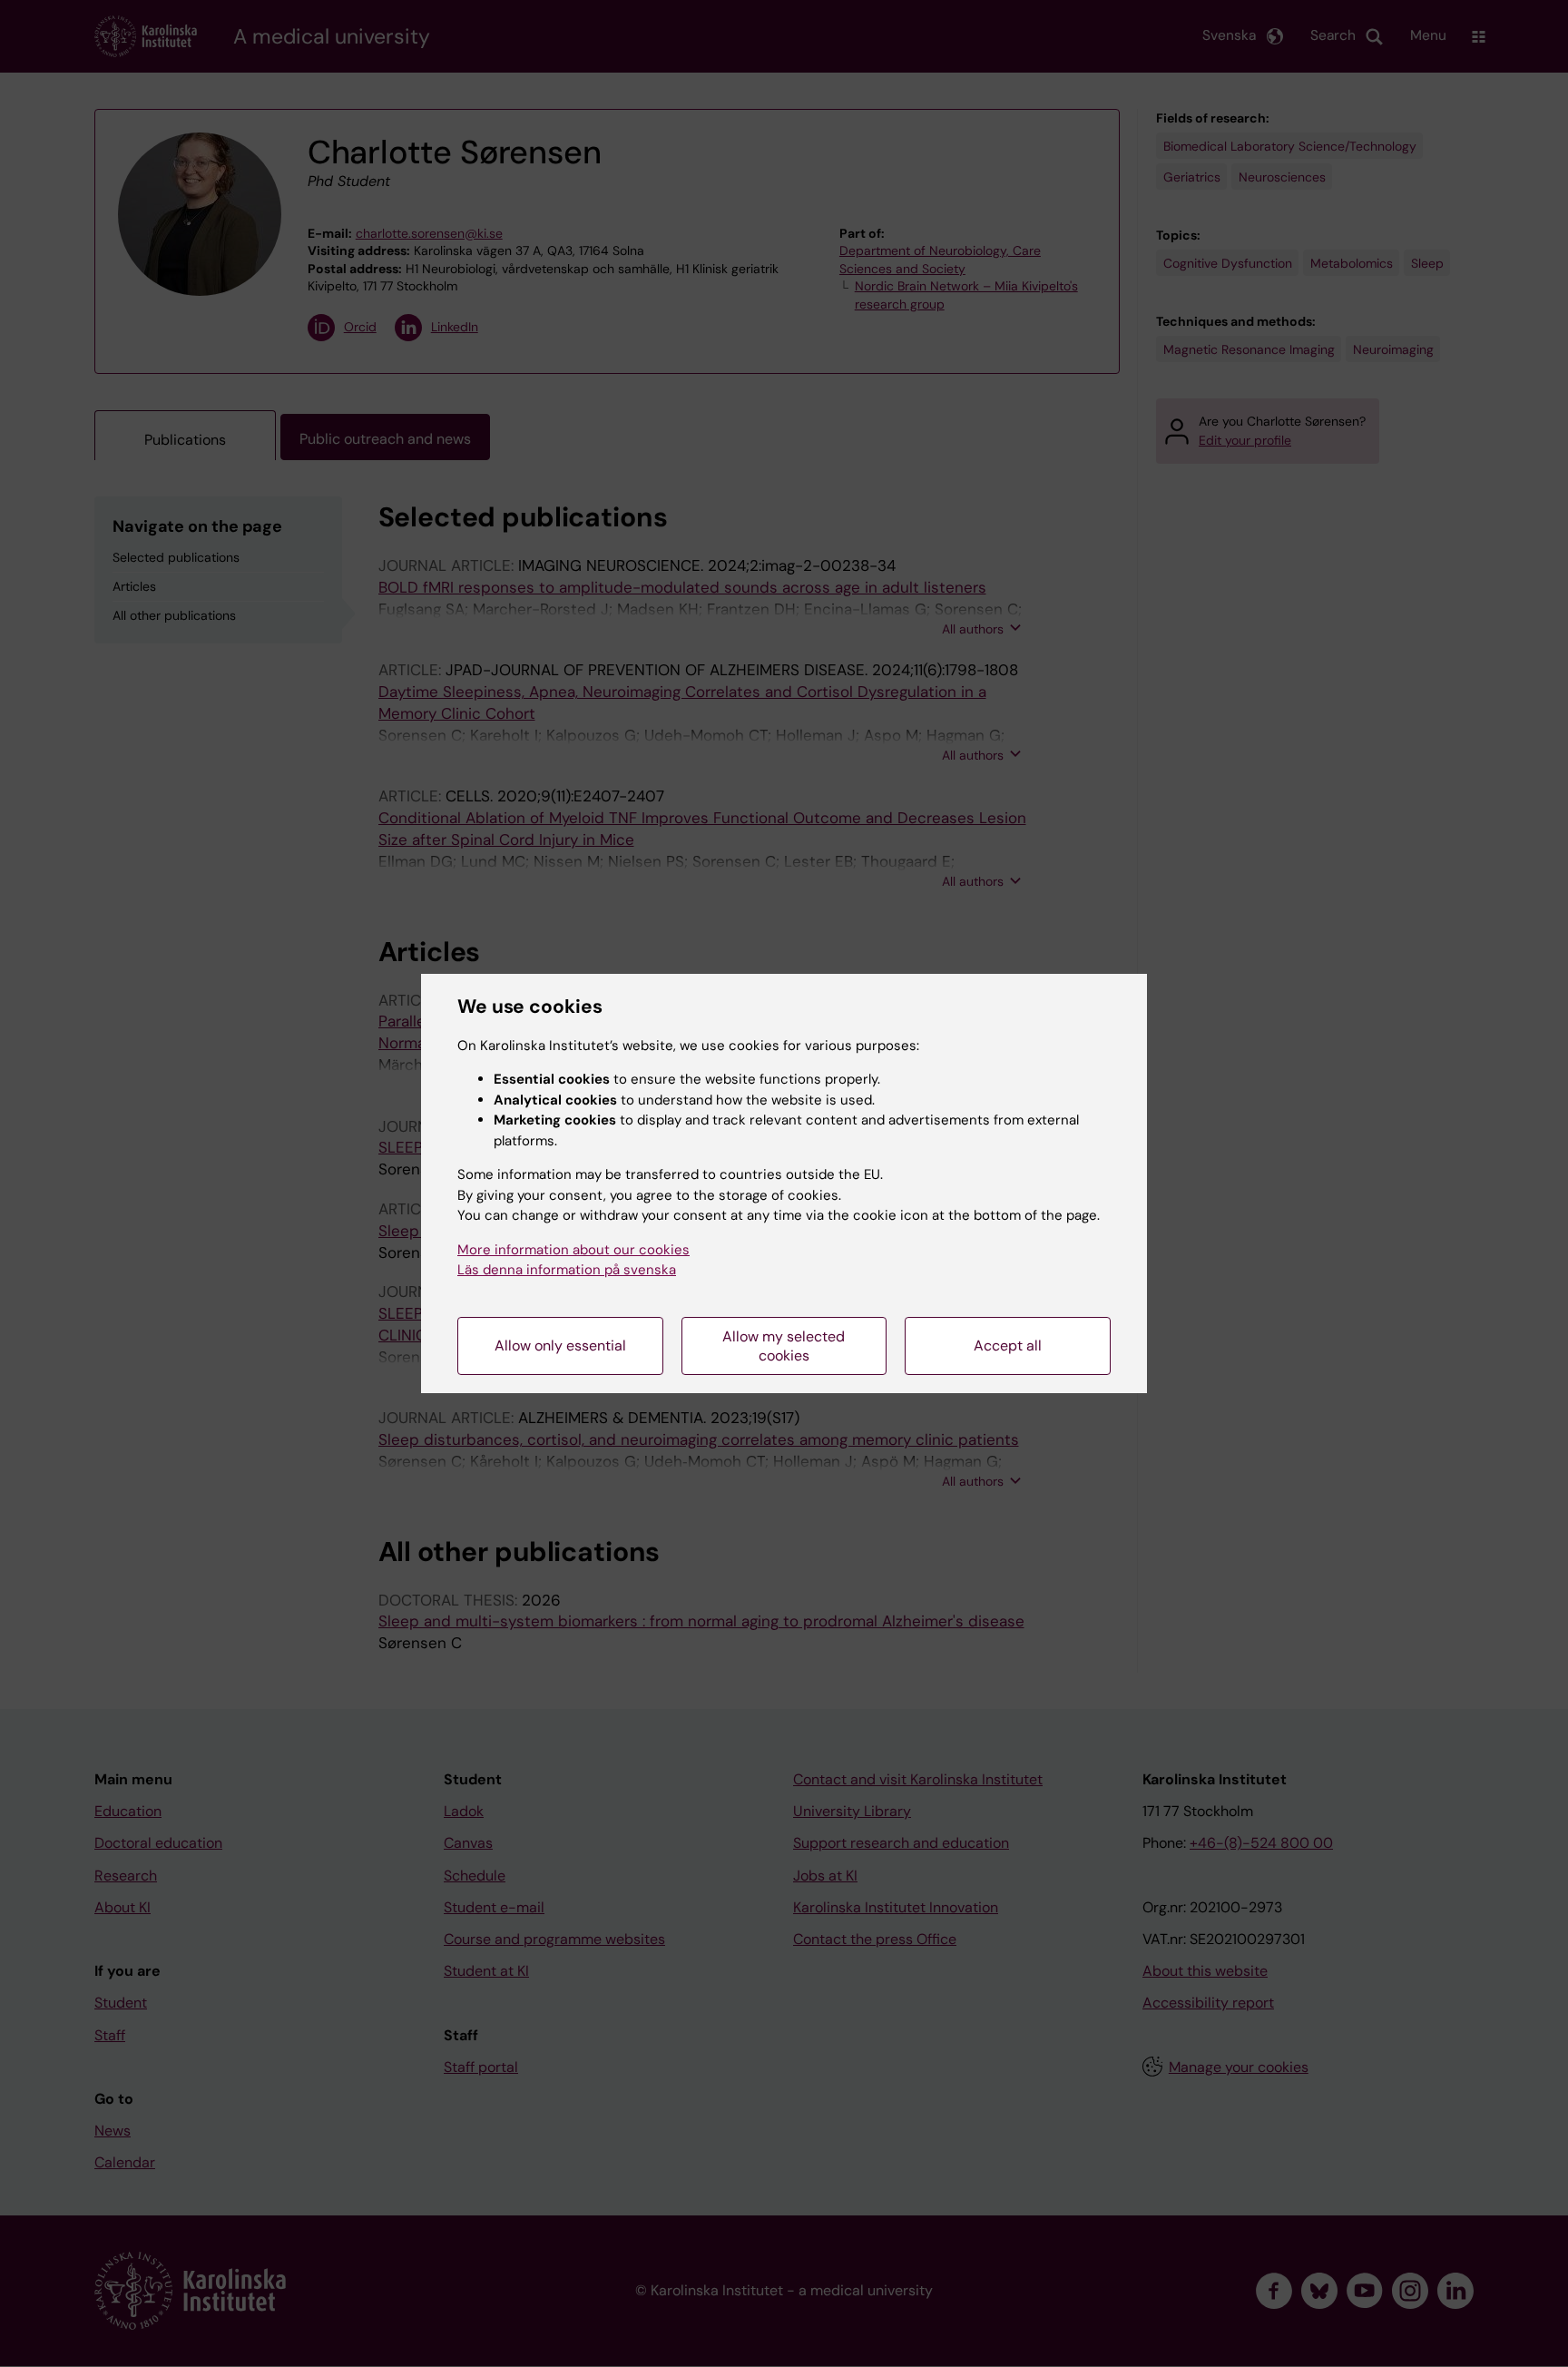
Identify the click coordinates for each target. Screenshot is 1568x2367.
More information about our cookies (573, 1250)
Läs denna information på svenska (567, 1270)
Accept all (1008, 1346)
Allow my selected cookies (784, 1346)
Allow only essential (560, 1346)
